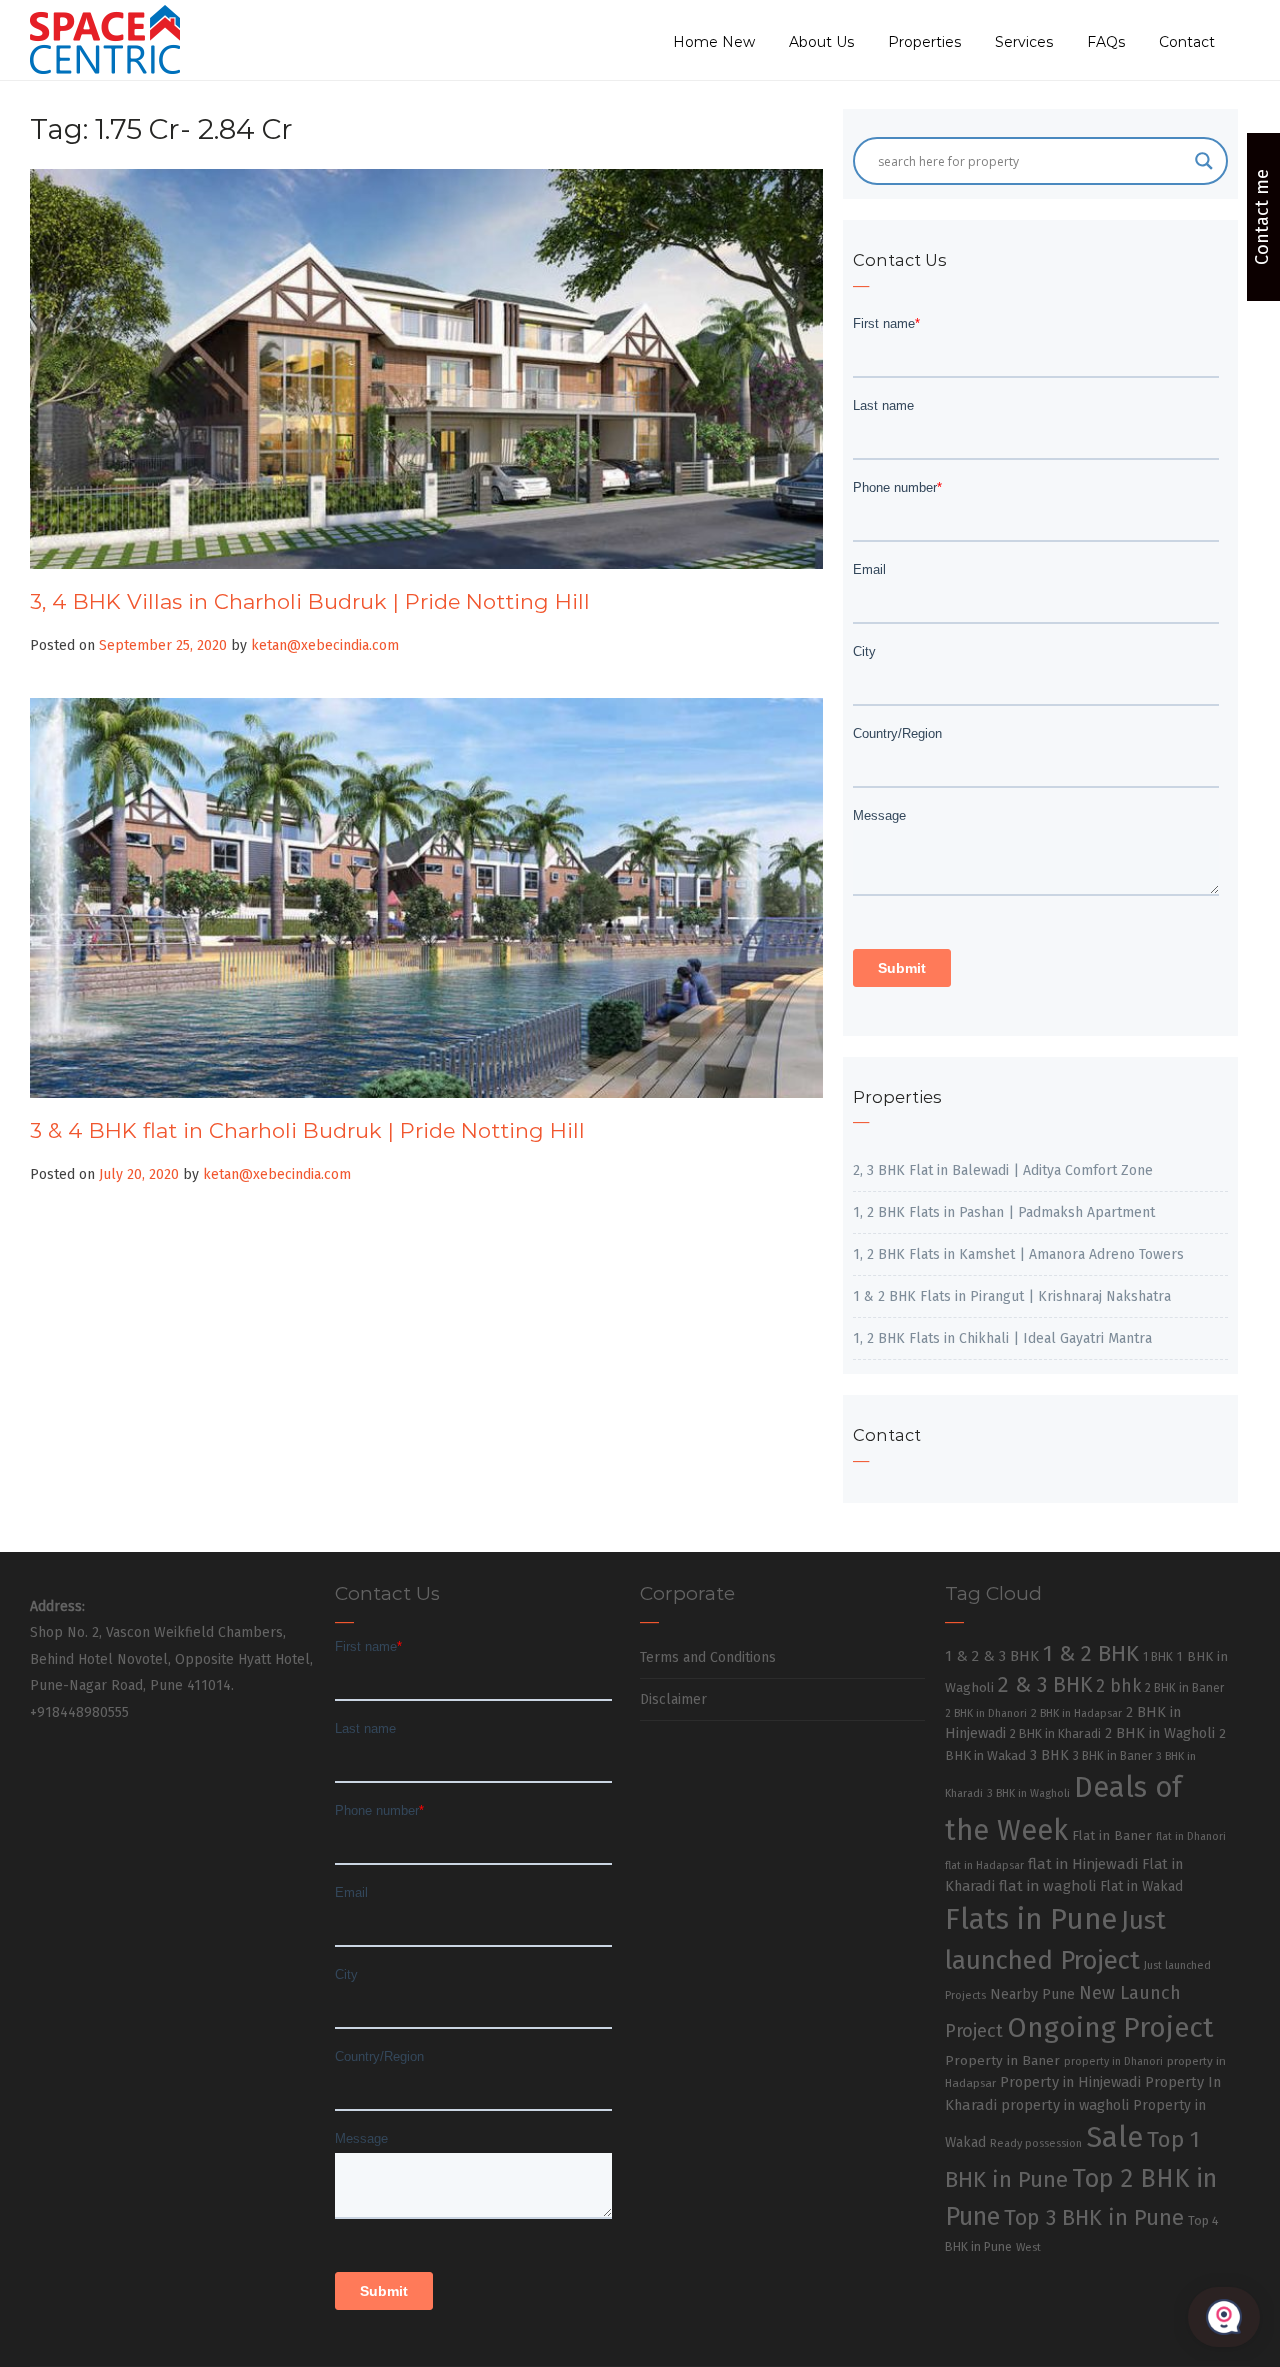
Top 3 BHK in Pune (1094, 2218)
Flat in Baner (1112, 1835)
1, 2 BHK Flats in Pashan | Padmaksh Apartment (1004, 1212)
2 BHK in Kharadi (1055, 1733)
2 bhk (1118, 1686)
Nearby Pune (1032, 1994)
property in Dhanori (1113, 2061)
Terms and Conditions (708, 1657)
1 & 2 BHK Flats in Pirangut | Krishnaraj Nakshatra (1012, 1296)
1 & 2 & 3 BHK (992, 1656)
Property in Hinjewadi (1070, 2082)
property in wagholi (1065, 2105)
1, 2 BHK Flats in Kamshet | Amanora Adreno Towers (1018, 1254)
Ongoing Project (1110, 2027)
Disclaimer (673, 1699)
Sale (1114, 2137)
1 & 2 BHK (1091, 1653)
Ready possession (1036, 2143)
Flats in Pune (1031, 1919)
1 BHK (1158, 1657)
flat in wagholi (1047, 1886)
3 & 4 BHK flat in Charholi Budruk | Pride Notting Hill (307, 1130)
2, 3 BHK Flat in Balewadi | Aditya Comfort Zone (1003, 1170)
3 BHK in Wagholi (1028, 1793)
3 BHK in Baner (1112, 1756)
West (1028, 2247)
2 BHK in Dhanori (986, 1713)
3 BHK (1049, 1755)
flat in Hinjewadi (1083, 1864)
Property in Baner (1002, 2060)
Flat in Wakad (1141, 1886)
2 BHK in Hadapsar (1076, 1713)
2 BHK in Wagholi (1160, 1733)
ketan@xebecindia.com (325, 645)
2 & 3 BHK (1045, 1685)
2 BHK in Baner (1184, 1688)
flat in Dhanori (1191, 1836)
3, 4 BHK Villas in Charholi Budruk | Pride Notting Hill (310, 601)
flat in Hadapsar (984, 1865)
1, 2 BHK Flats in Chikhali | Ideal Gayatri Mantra (1002, 1338)
